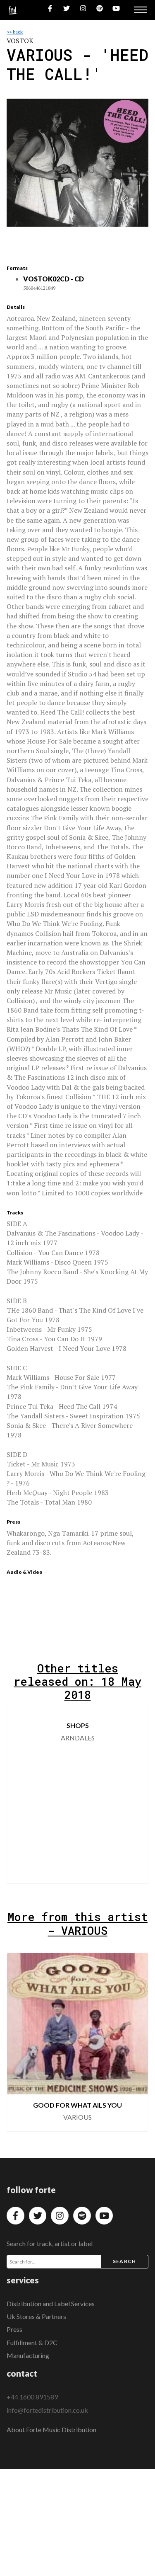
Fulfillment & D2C (32, 2342)
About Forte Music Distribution (51, 2429)
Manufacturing (28, 2355)
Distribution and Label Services (51, 2303)
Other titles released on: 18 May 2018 (77, 1681)
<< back (15, 32)
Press (14, 2329)
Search (124, 2261)
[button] (135, 1794)
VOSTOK (20, 41)
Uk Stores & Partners (36, 2316)
